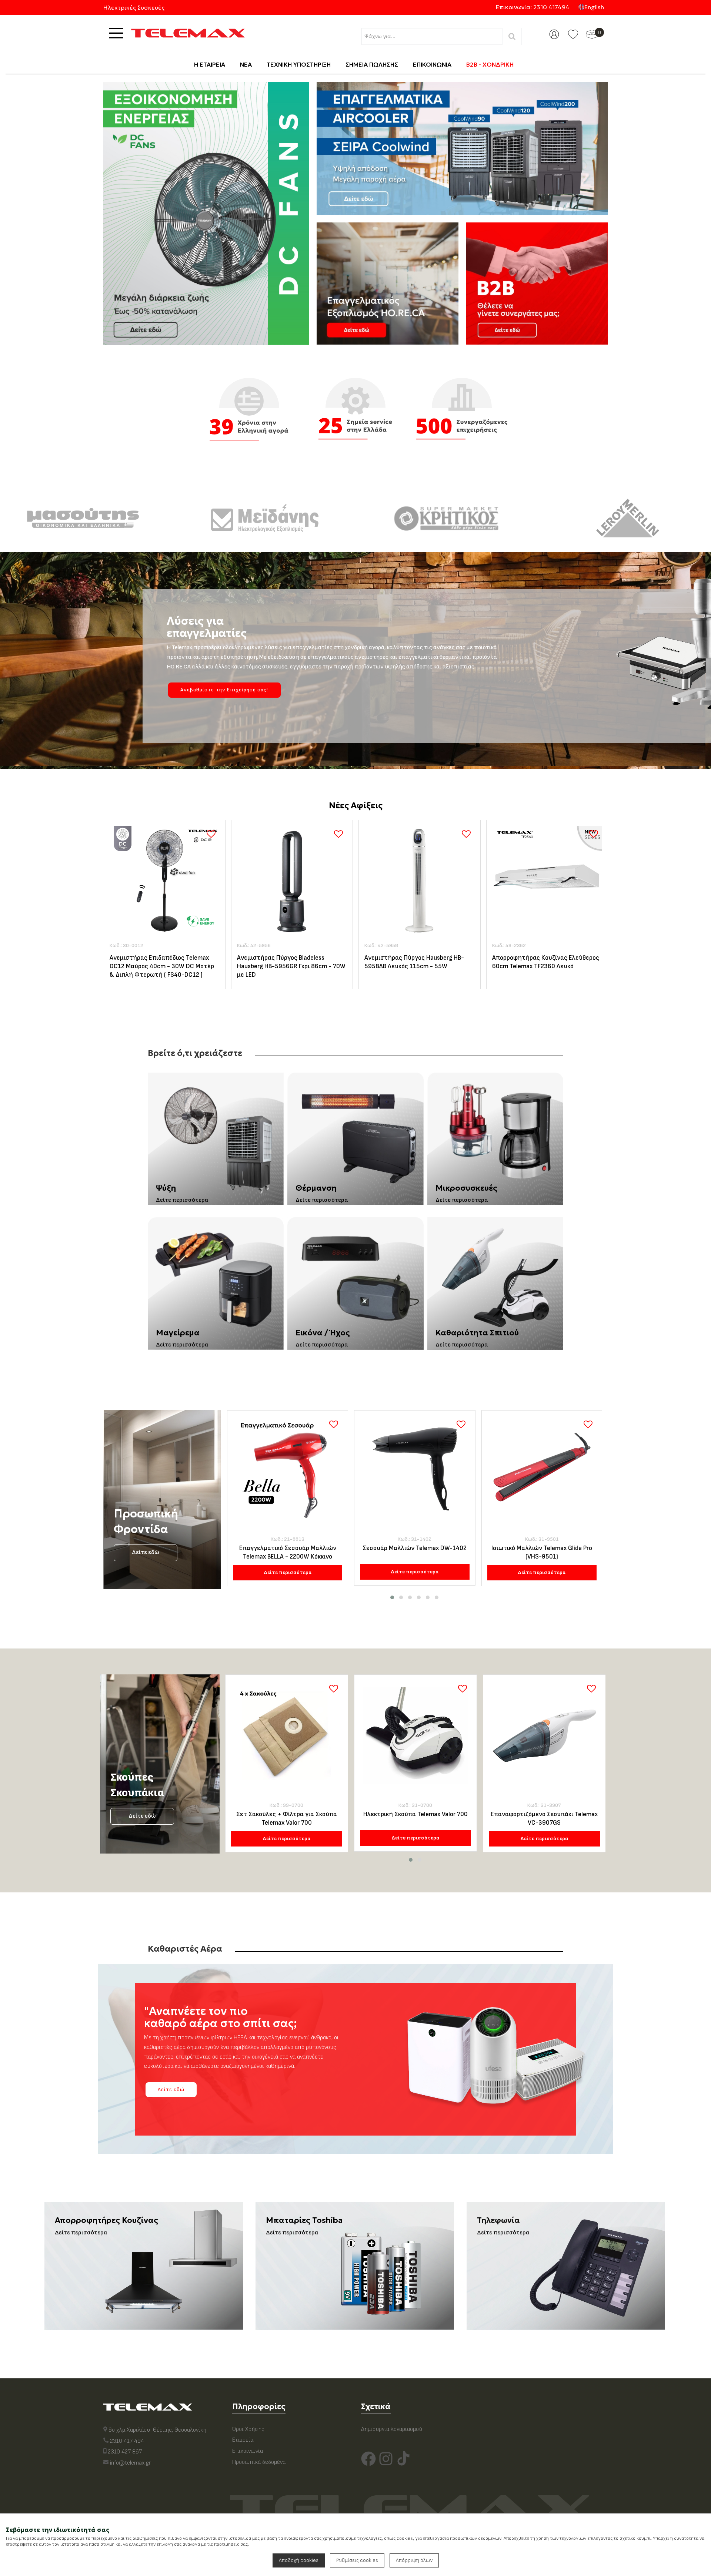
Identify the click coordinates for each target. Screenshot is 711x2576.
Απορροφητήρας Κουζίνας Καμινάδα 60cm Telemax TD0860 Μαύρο (161, 962)
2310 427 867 (125, 2452)
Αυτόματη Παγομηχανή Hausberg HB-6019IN (546, 962)
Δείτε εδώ (146, 1552)
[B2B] (537, 284)
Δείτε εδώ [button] (171, 2089)
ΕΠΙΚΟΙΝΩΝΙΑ (432, 64)
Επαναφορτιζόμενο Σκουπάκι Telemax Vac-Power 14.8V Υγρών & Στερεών (544, 1819)
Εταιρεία (243, 2440)
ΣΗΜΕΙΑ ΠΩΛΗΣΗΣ (372, 64)
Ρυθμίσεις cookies (357, 2560)
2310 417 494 (127, 2441)
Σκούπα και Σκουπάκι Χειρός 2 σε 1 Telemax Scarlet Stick (287, 1819)
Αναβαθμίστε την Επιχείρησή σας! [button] (224, 690)
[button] (392, 1597)
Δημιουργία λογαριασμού (392, 2429)
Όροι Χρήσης (248, 2429)
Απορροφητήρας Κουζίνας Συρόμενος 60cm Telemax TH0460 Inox (291, 962)
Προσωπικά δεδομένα (259, 2462)
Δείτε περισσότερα (288, 1572)
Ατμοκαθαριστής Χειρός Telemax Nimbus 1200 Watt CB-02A (411, 962)
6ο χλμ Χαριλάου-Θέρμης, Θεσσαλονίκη (157, 2430)
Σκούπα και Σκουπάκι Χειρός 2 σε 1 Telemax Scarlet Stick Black (415, 1819)
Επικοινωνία (248, 2451)
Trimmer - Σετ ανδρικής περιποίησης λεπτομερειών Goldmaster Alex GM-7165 (415, 1553)
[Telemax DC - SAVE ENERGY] (206, 213)
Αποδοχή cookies (299, 2560)
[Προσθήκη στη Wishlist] (211, 834)
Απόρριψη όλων (414, 2560)
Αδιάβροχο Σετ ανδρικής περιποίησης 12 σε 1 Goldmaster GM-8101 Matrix (542, 1552)
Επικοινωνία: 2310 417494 (533, 7)
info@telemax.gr (130, 2463)
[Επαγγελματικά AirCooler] (462, 148)
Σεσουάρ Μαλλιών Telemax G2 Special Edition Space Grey (288, 1552)
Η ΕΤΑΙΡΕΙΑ (210, 64)
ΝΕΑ (246, 64)
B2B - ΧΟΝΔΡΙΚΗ (490, 64)
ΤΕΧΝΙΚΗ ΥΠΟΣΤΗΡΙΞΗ (299, 64)
